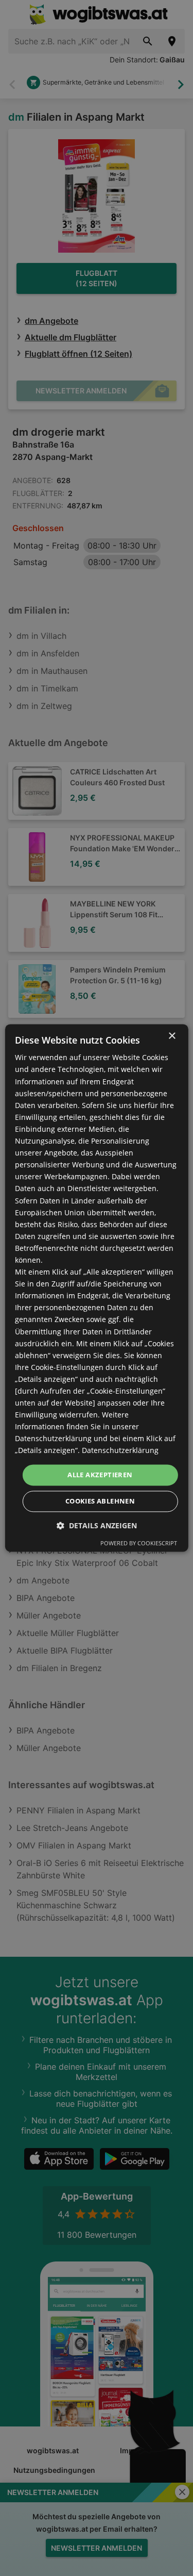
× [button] (172, 1036)
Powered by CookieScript (139, 1543)
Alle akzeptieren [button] (100, 1475)
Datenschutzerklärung (120, 1451)
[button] (97, 1526)
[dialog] (96, 1288)
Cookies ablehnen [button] (100, 1501)
